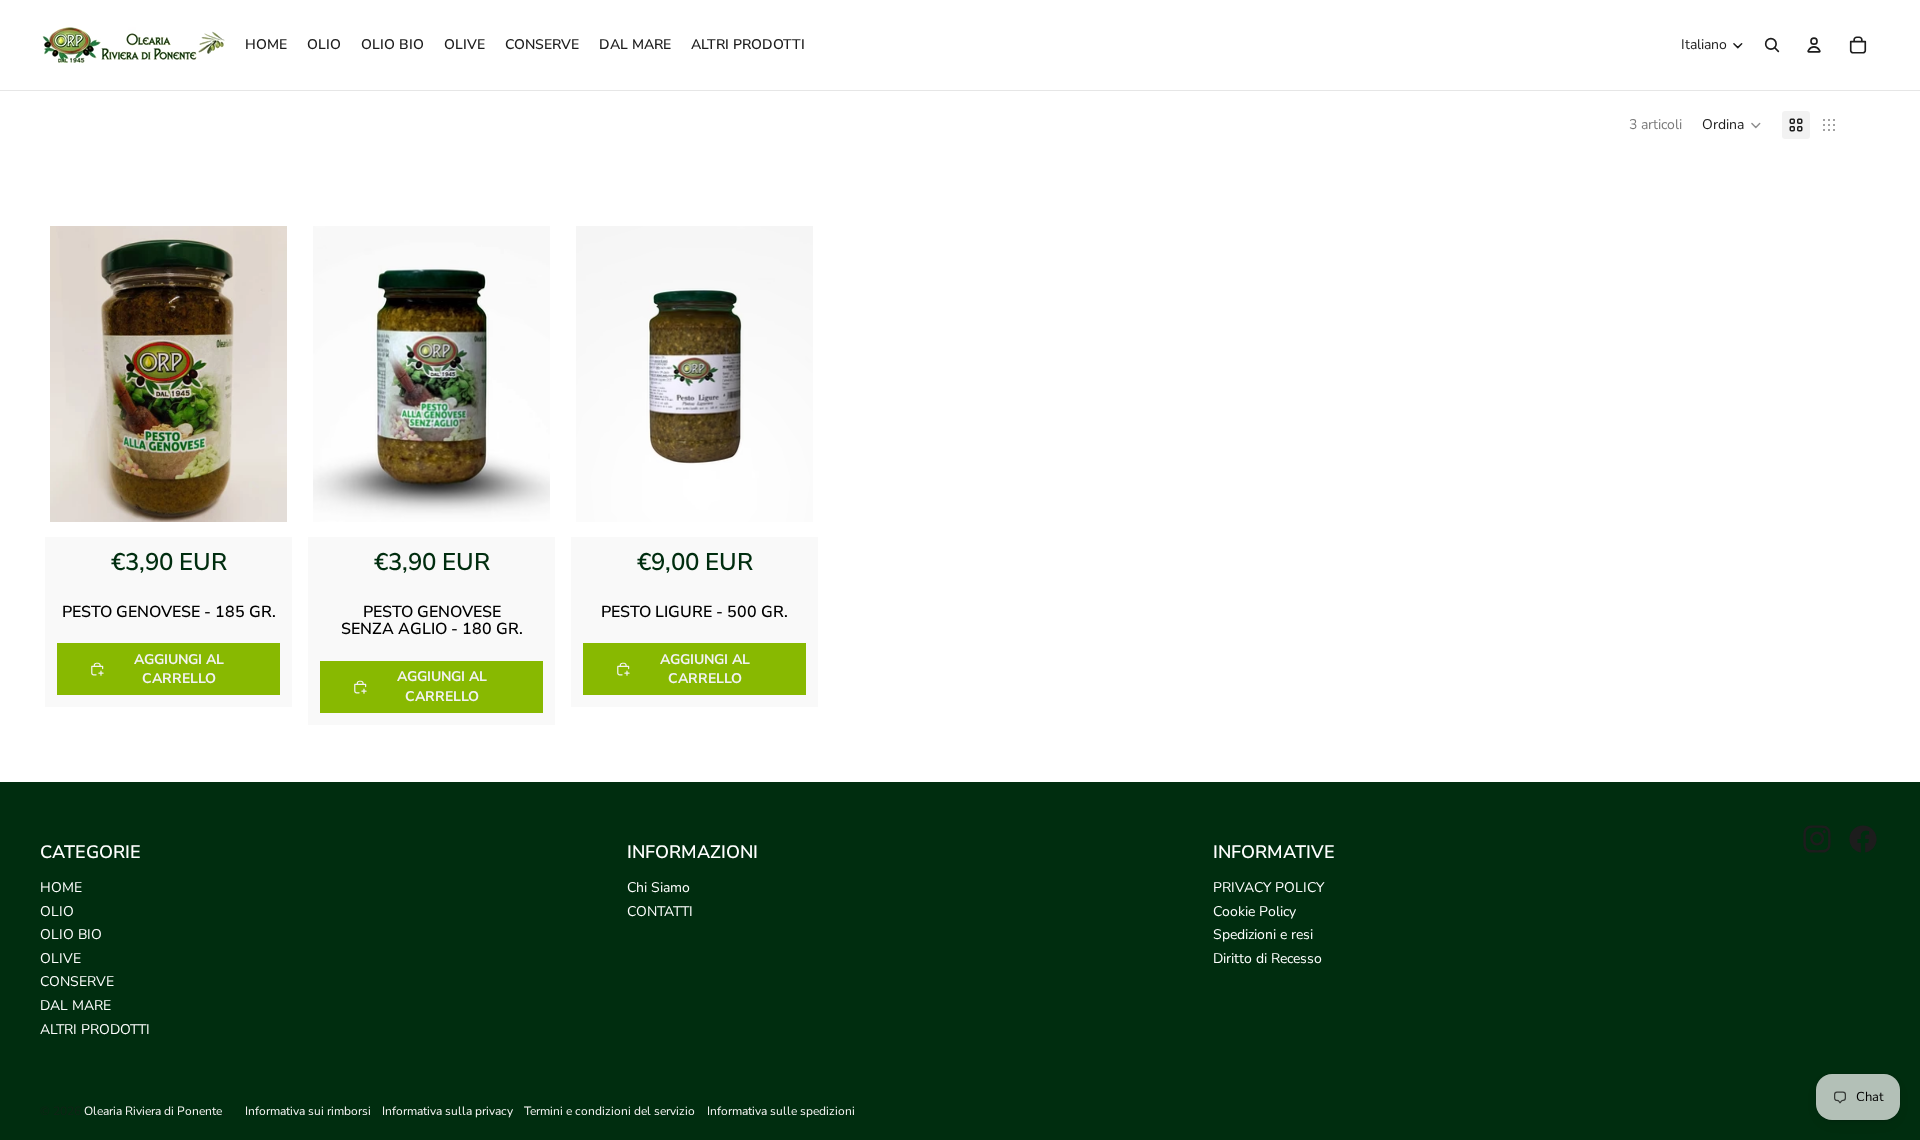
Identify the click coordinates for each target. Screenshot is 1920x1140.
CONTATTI (660, 911)
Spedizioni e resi (1263, 934)
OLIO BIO (71, 934)
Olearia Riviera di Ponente (153, 1111)
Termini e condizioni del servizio (609, 1111)
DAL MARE (75, 1005)
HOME (61, 887)
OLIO (57, 911)
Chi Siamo (658, 887)
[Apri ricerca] (1772, 45)
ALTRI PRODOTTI (95, 1029)
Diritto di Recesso (1267, 958)
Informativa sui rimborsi (308, 1111)
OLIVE (60, 958)
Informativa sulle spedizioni (781, 1111)
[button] (1732, 125)
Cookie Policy (1254, 911)
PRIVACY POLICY (1268, 887)
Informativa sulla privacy (447, 1111)
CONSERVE (77, 981)
